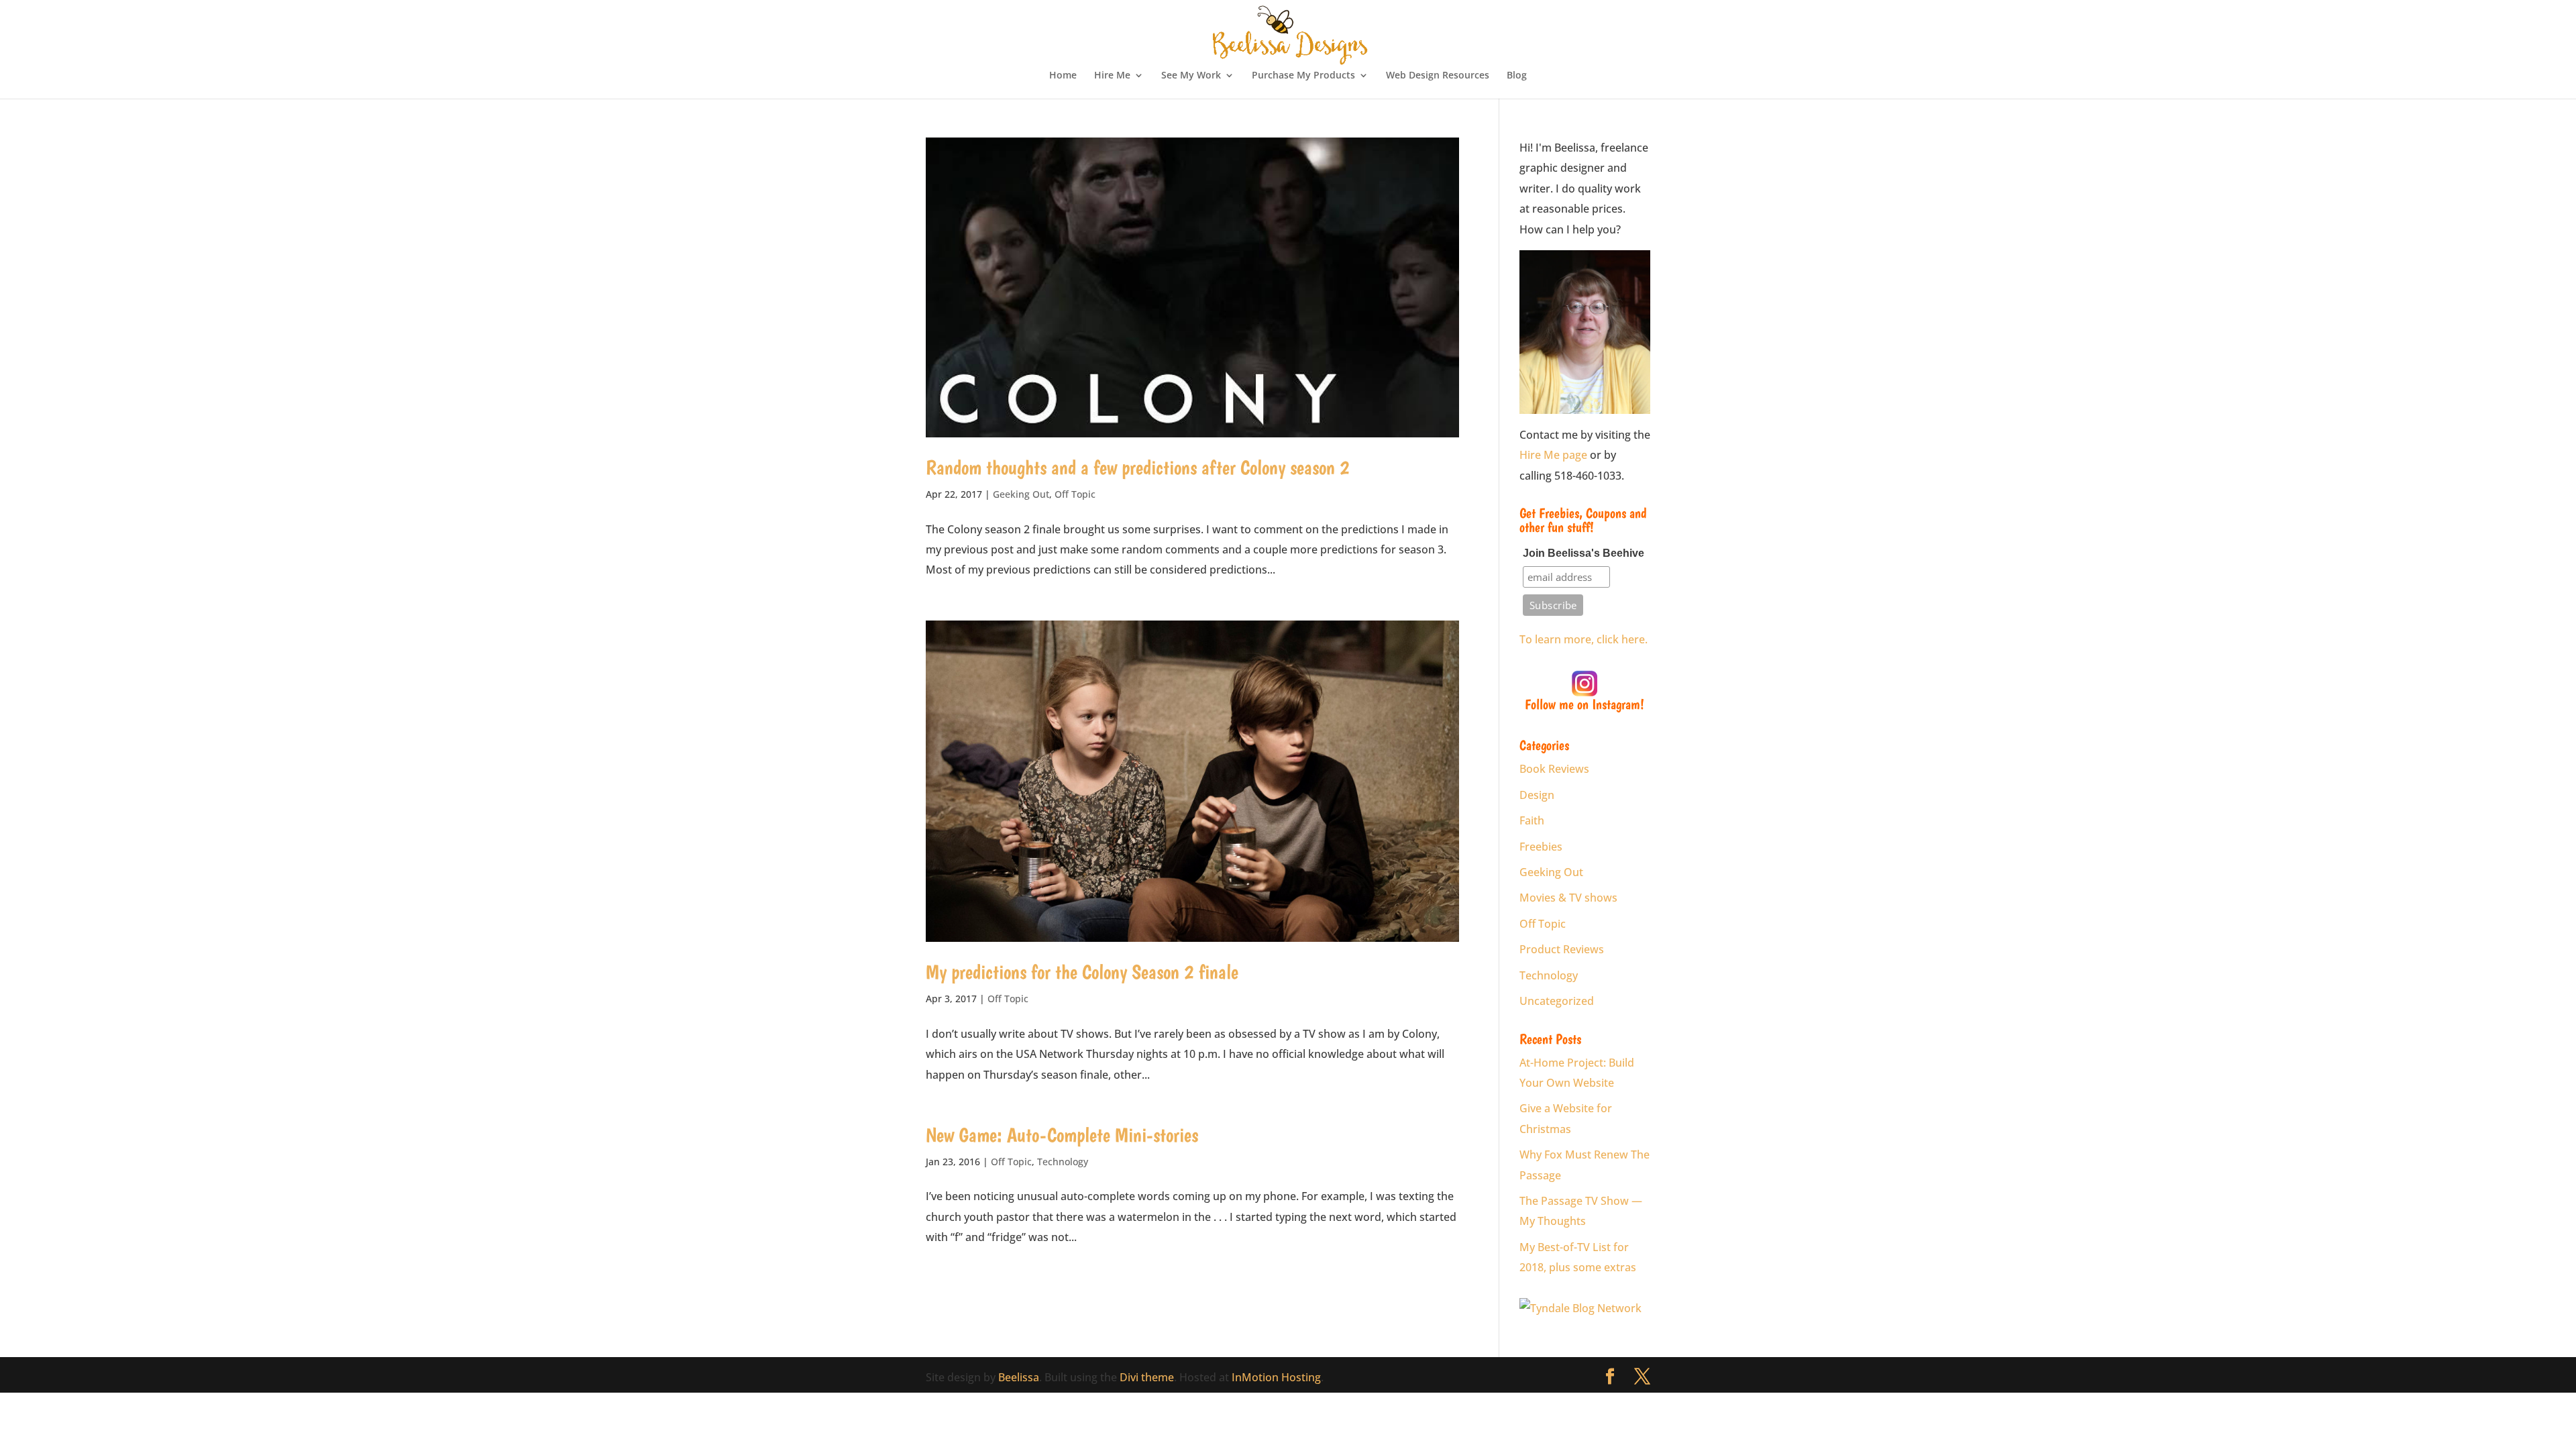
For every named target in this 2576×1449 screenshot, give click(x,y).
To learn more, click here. (1584, 639)
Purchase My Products (1303, 76)
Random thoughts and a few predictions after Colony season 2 (1138, 467)
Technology (1063, 1162)
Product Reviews (1562, 949)
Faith (1532, 820)
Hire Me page (1553, 455)
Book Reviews (1554, 769)
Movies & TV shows (1568, 898)
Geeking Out (1021, 494)
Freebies (1541, 847)
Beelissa (1019, 1377)
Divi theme (1147, 1377)
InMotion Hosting (1276, 1377)
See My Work (1191, 76)
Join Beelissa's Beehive (1584, 553)
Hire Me (1112, 76)
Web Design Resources (1438, 76)
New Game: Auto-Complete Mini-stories (1062, 1135)
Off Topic (1075, 494)
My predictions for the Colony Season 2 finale (1082, 972)
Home (1063, 76)
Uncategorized (1557, 1001)
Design (1537, 795)
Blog (1517, 76)
